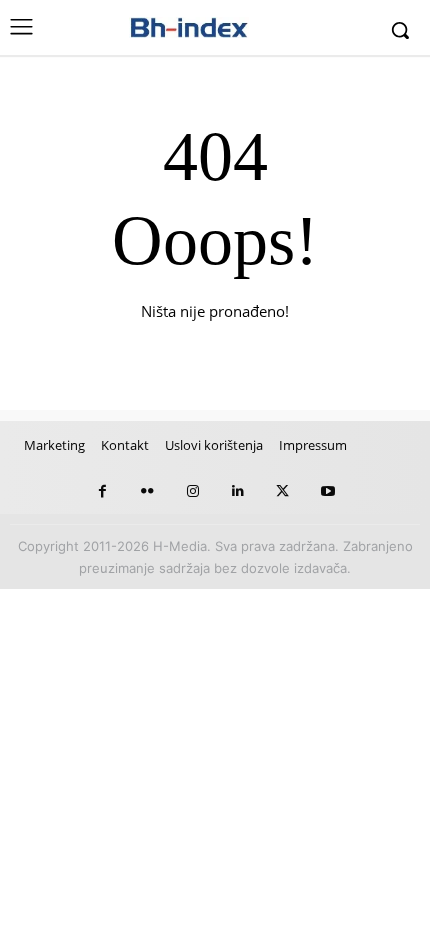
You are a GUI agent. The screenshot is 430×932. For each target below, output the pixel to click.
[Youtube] (327, 491)
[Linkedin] (237, 491)
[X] (282, 491)
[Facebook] (102, 491)
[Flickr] (147, 491)
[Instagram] (192, 491)
